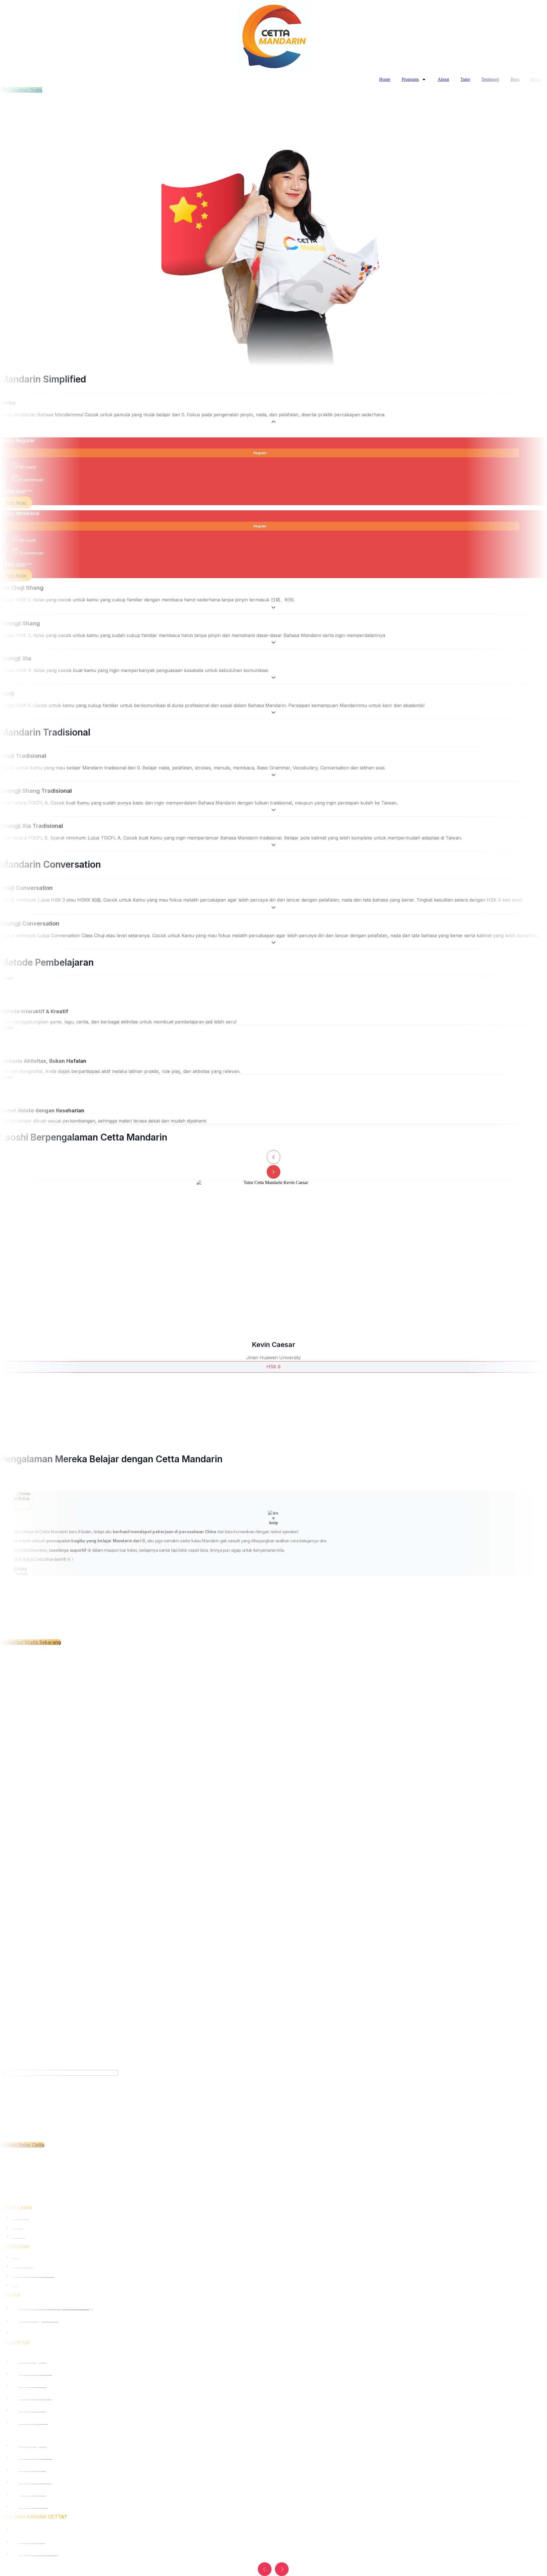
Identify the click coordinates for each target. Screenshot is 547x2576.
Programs (410, 79)
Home (385, 79)
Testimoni (490, 79)
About (443, 79)
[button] (265, 2569)
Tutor (465, 79)
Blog (515, 79)
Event (536, 79)
